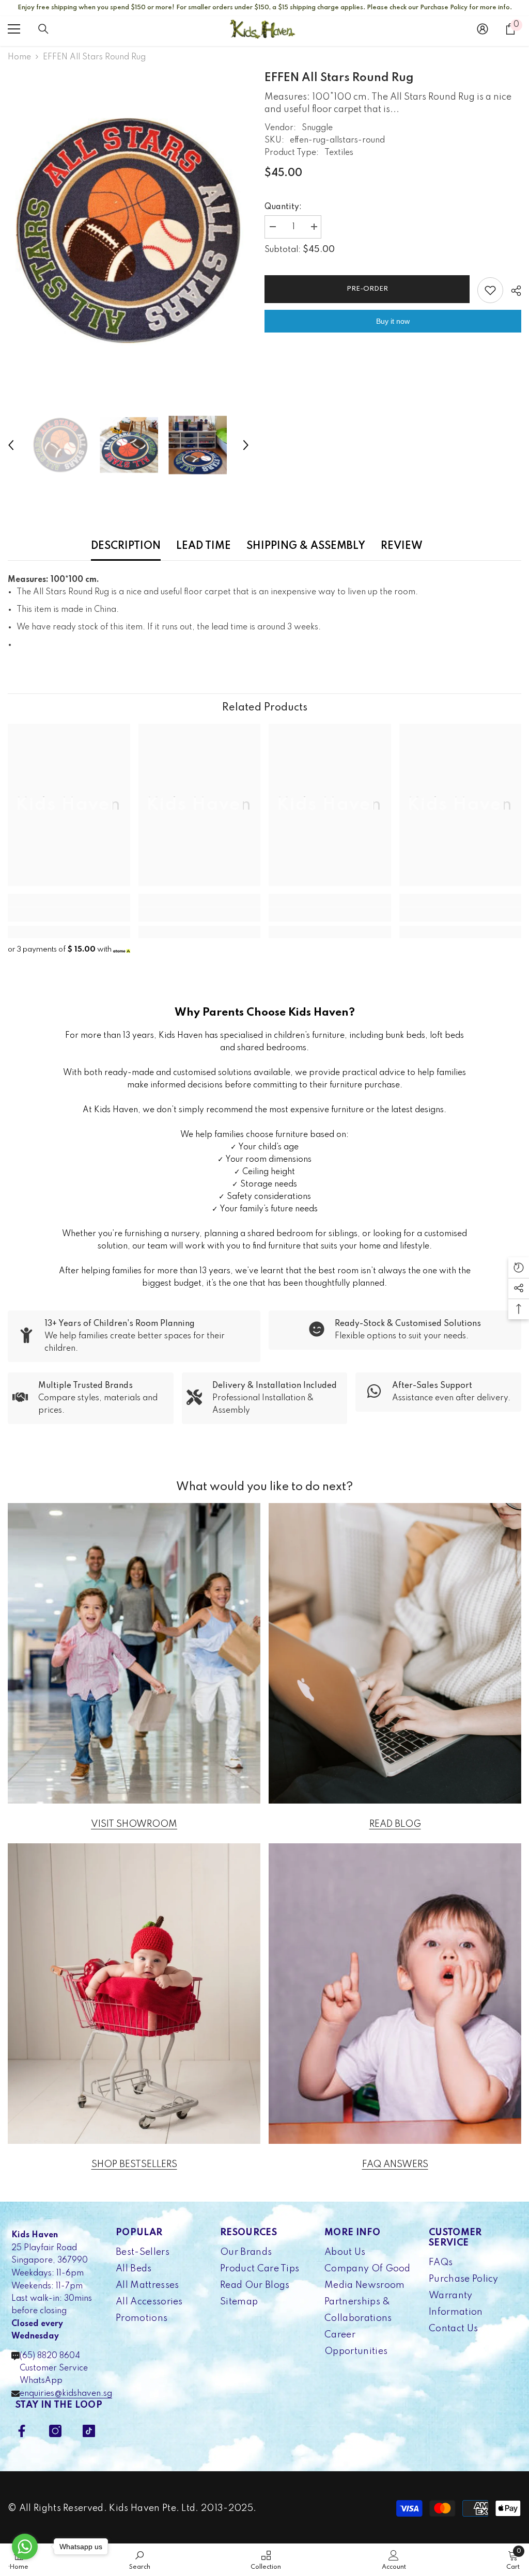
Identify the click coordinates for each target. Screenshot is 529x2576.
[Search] (43, 29)
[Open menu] (14, 29)
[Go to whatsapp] (25, 2547)
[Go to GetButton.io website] (25, 2566)
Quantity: (283, 207)
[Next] (246, 445)
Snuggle (317, 128)
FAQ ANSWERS (395, 2164)
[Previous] (11, 445)
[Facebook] (22, 2431)
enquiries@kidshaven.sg (66, 2394)
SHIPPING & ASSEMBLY (306, 546)
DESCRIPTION (126, 546)
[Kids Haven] (134, 1653)
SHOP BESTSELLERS (134, 2164)
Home (19, 57)
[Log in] (483, 29)
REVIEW (402, 546)
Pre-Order (365, 289)
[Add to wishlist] (490, 290)
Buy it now (393, 321)
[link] (69, 914)
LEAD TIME (204, 546)
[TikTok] (89, 2431)
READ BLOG (395, 1824)
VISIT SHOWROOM (134, 1824)
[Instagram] (55, 2431)
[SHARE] (512, 291)
